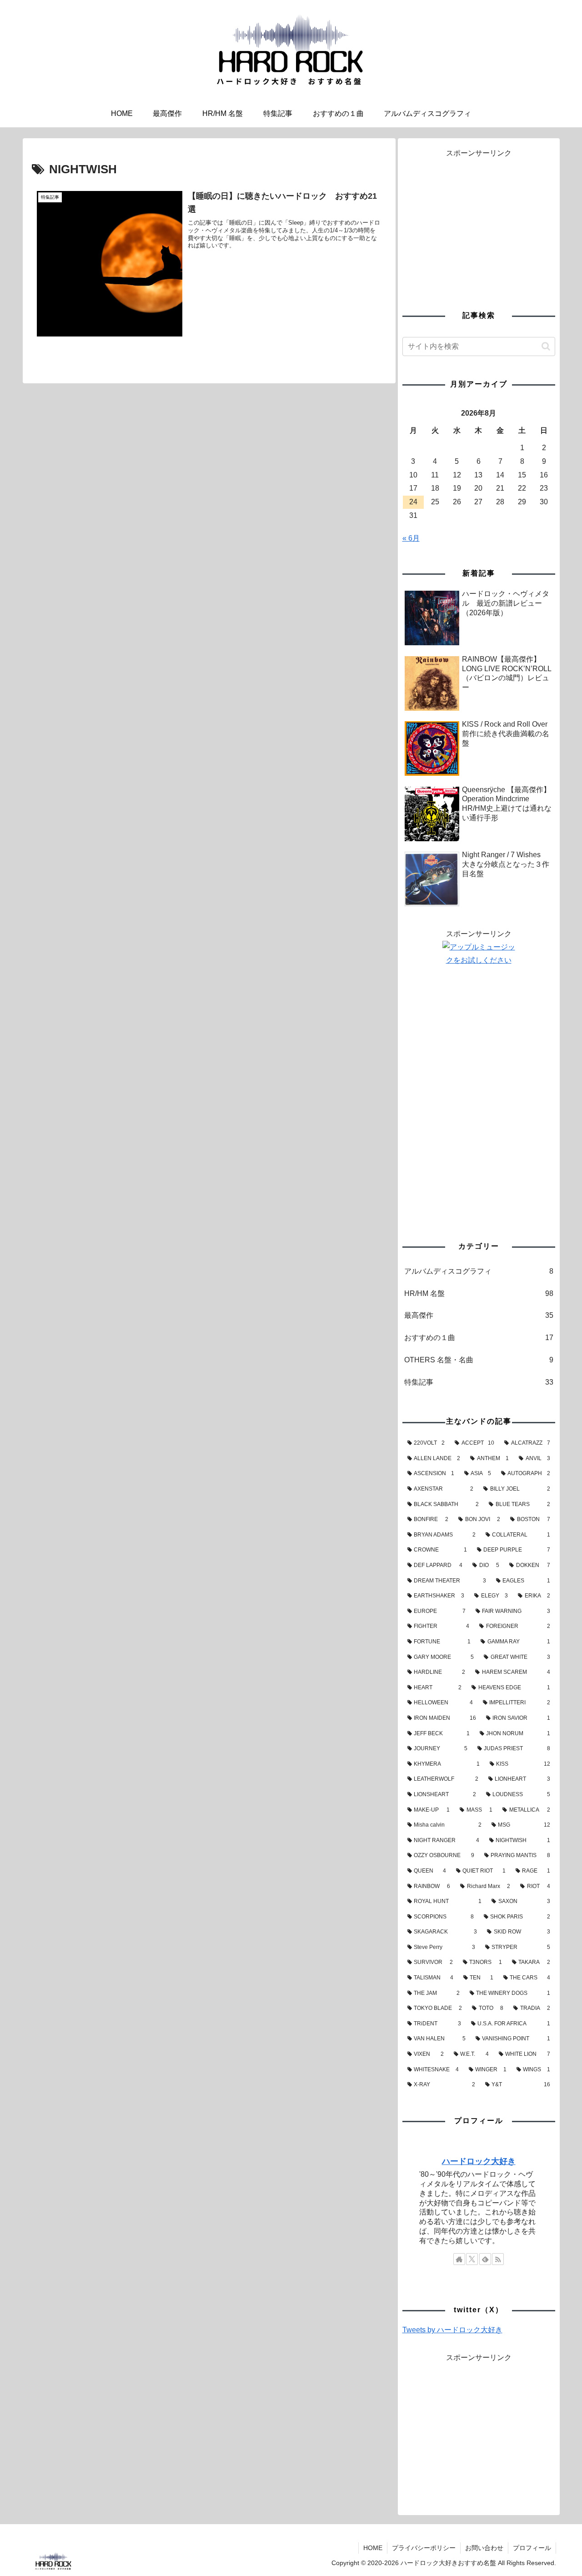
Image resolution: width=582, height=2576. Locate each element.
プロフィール (532, 2548)
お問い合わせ (484, 2548)
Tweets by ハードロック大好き (452, 2330)
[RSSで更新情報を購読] (498, 2259)
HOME (373, 2548)
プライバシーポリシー (424, 2548)
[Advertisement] (479, 224)
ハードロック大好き (479, 2161)
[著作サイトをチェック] (459, 2259)
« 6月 (411, 538)
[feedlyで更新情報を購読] (485, 2259)
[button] (546, 346)
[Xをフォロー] (472, 2259)
